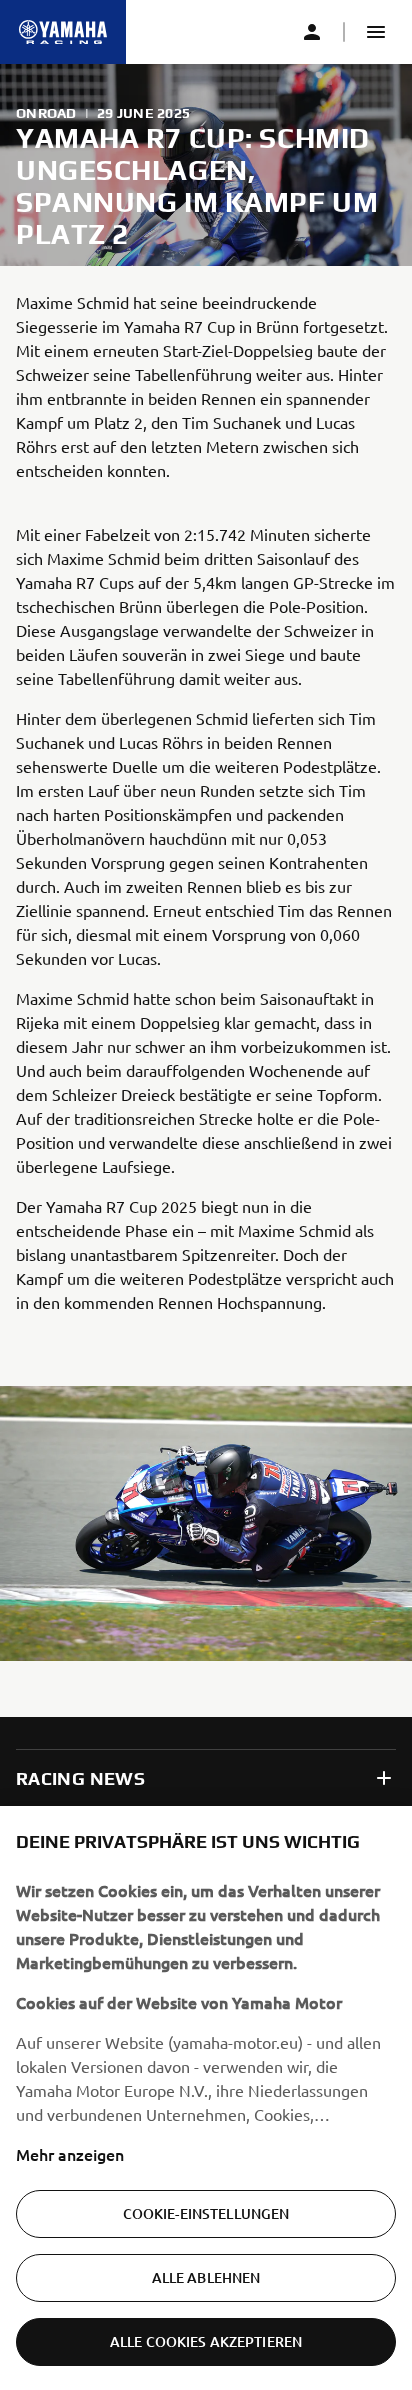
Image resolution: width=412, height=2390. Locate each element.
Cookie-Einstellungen (206, 2213)
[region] (206, 2098)
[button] (376, 32)
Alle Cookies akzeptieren (206, 2341)
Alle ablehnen (206, 2277)
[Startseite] (63, 32)
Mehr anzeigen (70, 2154)
